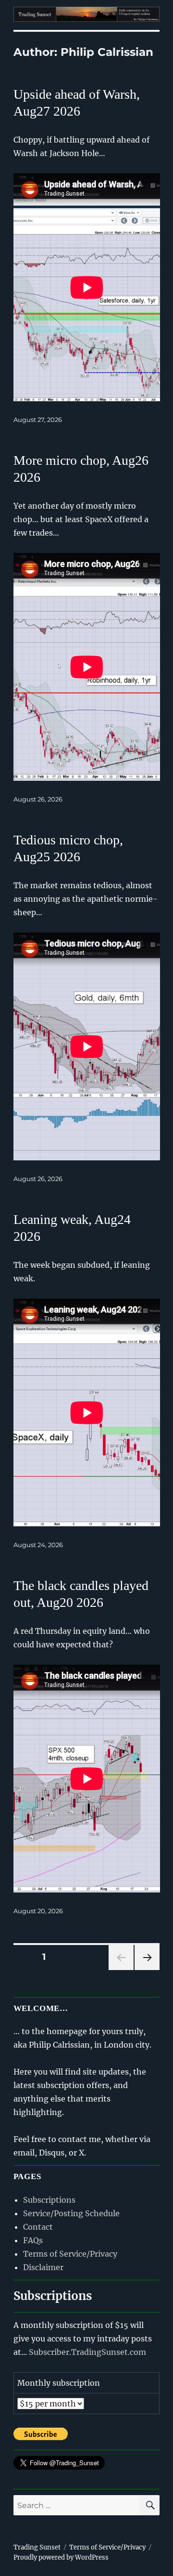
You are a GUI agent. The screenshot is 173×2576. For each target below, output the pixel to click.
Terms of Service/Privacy (70, 2254)
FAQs (33, 2240)
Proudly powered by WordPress (61, 2557)
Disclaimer (43, 2267)
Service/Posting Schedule (71, 2213)
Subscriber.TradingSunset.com (87, 2352)
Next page (147, 1970)
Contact (38, 2227)
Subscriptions (49, 2200)
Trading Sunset (37, 2547)
